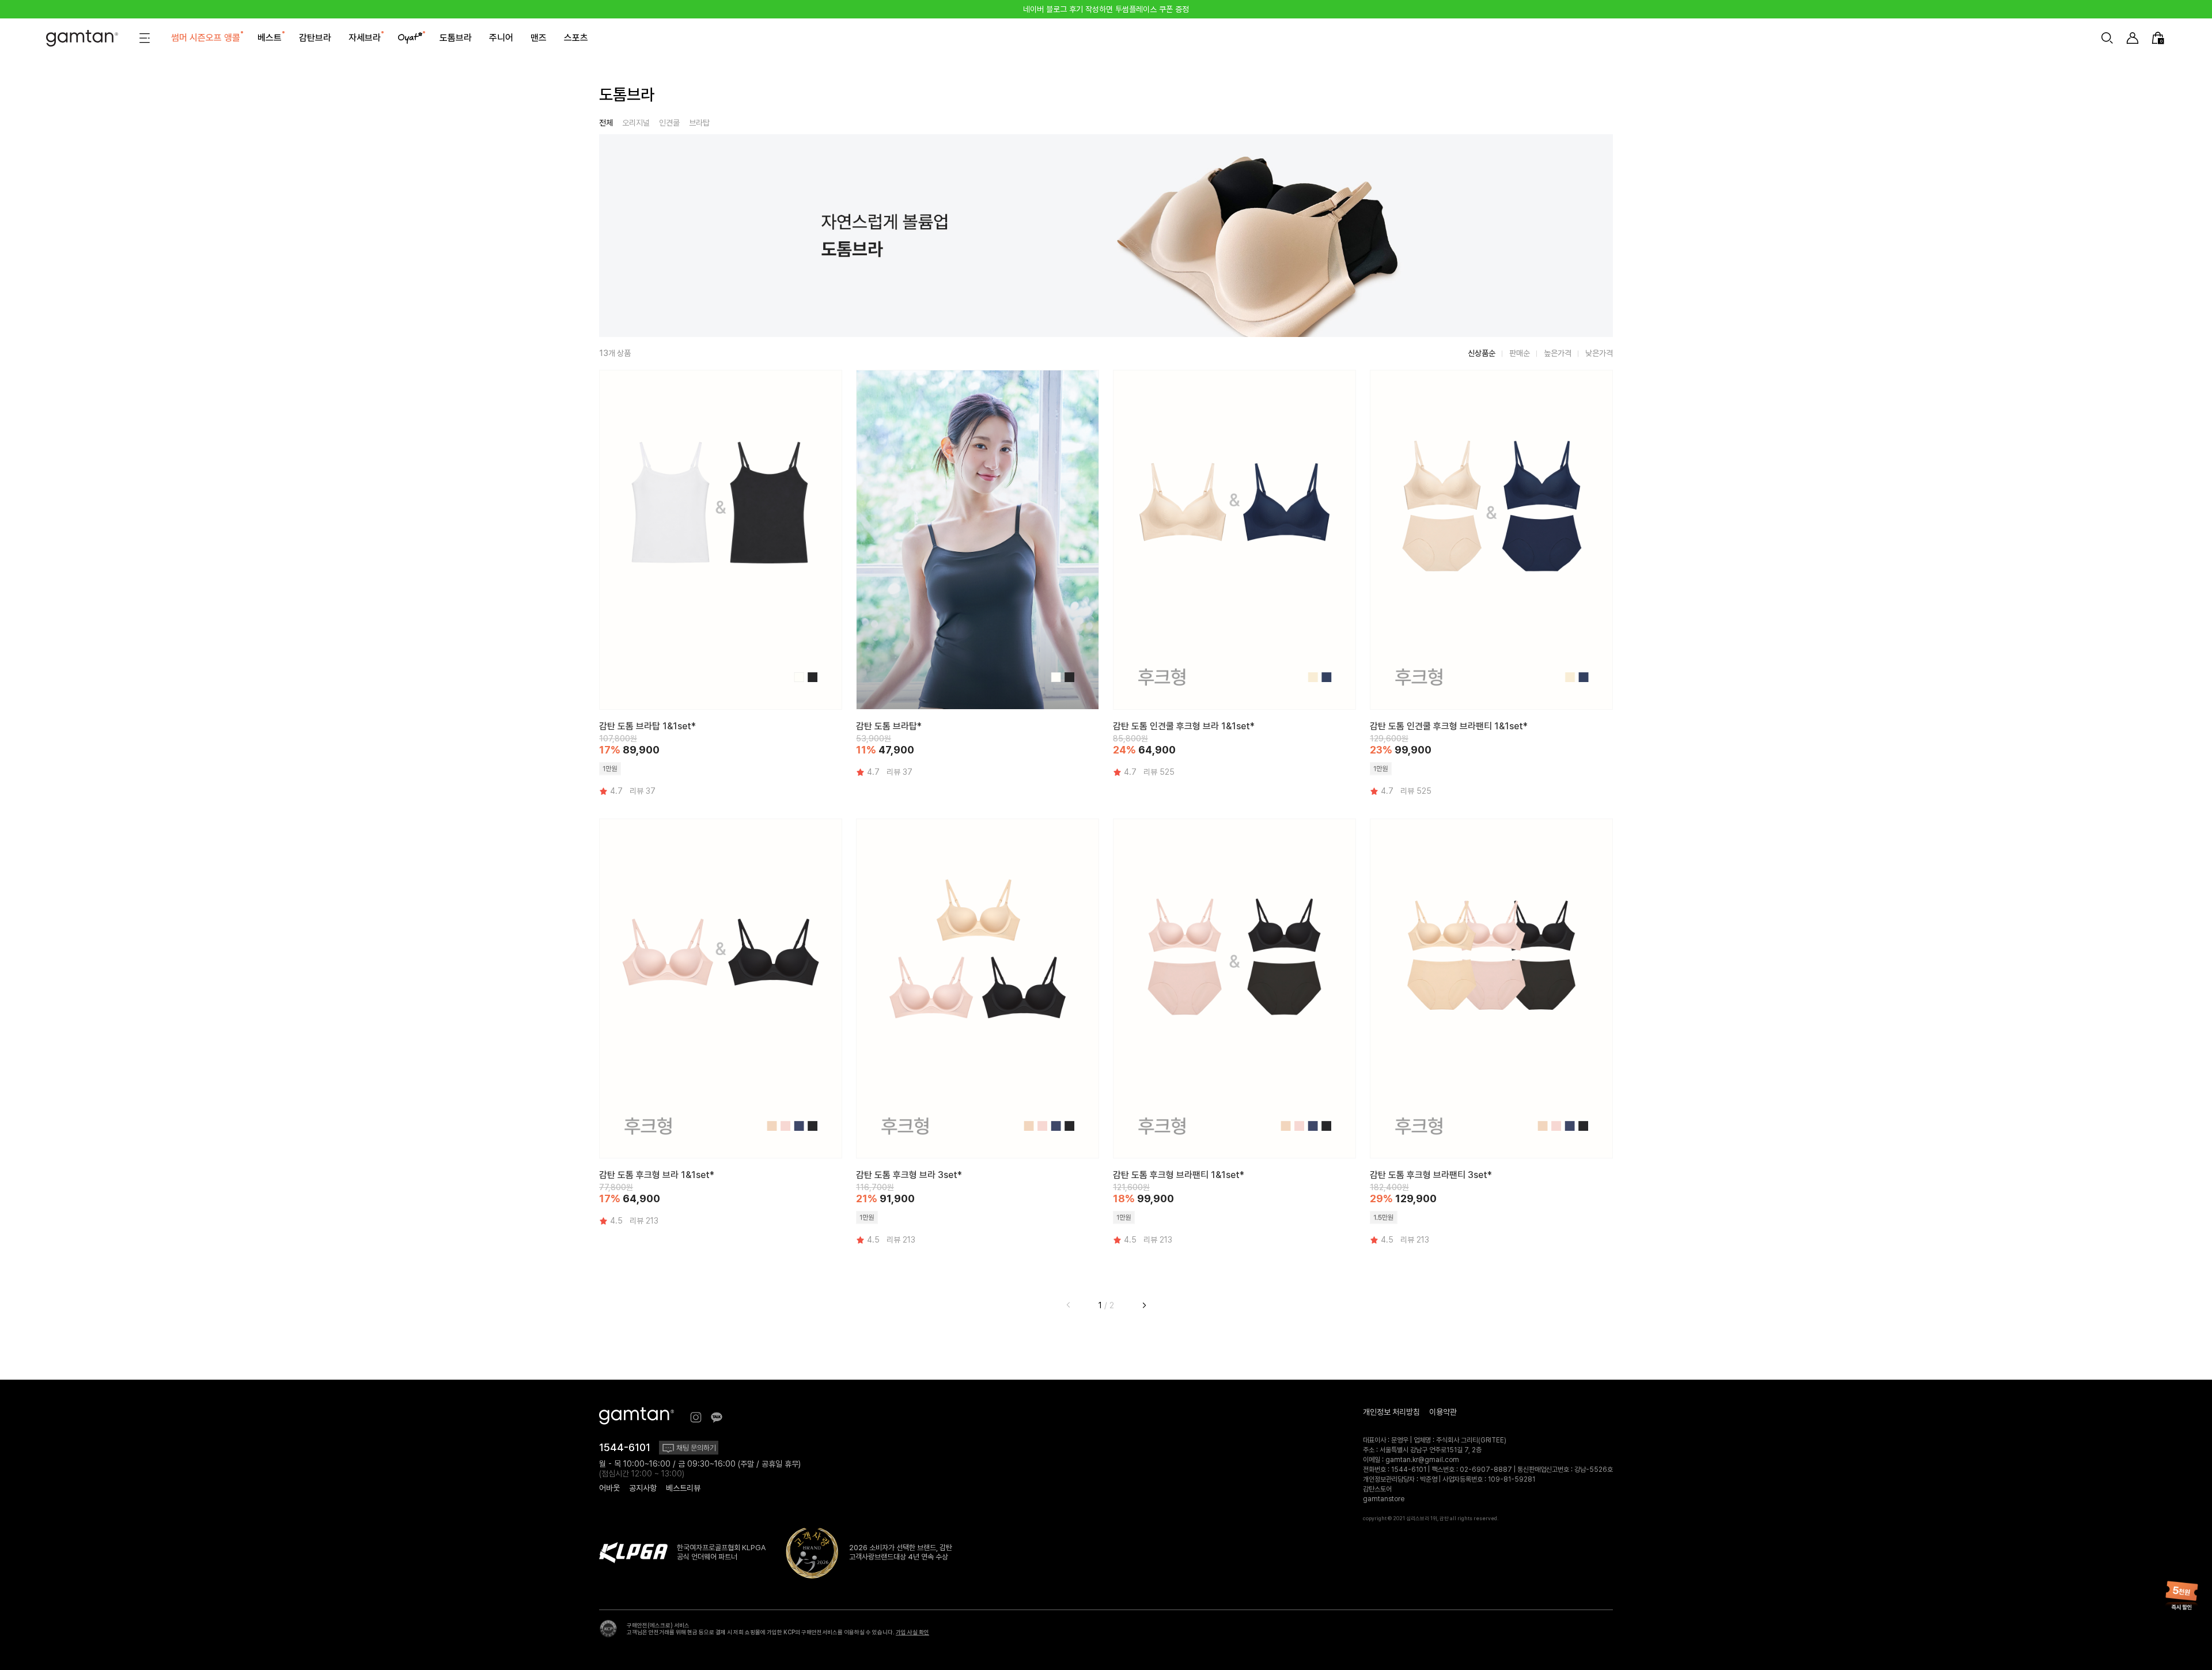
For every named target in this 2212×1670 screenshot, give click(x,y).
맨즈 (539, 38)
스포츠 (576, 38)
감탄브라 (315, 38)
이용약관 (1443, 1412)
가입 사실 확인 (912, 1632)
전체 (606, 123)
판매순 (1520, 353)
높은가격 (1558, 353)
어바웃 (609, 1488)
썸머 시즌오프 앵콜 (206, 38)
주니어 (501, 38)
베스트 (270, 38)
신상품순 (1482, 353)
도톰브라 (456, 38)
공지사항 (643, 1488)
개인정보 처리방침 (1391, 1412)
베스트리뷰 (683, 1488)
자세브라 (365, 38)
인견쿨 (669, 123)
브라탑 (699, 123)
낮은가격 (1599, 353)
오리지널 (636, 123)
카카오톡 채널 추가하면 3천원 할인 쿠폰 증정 (1106, 9)
